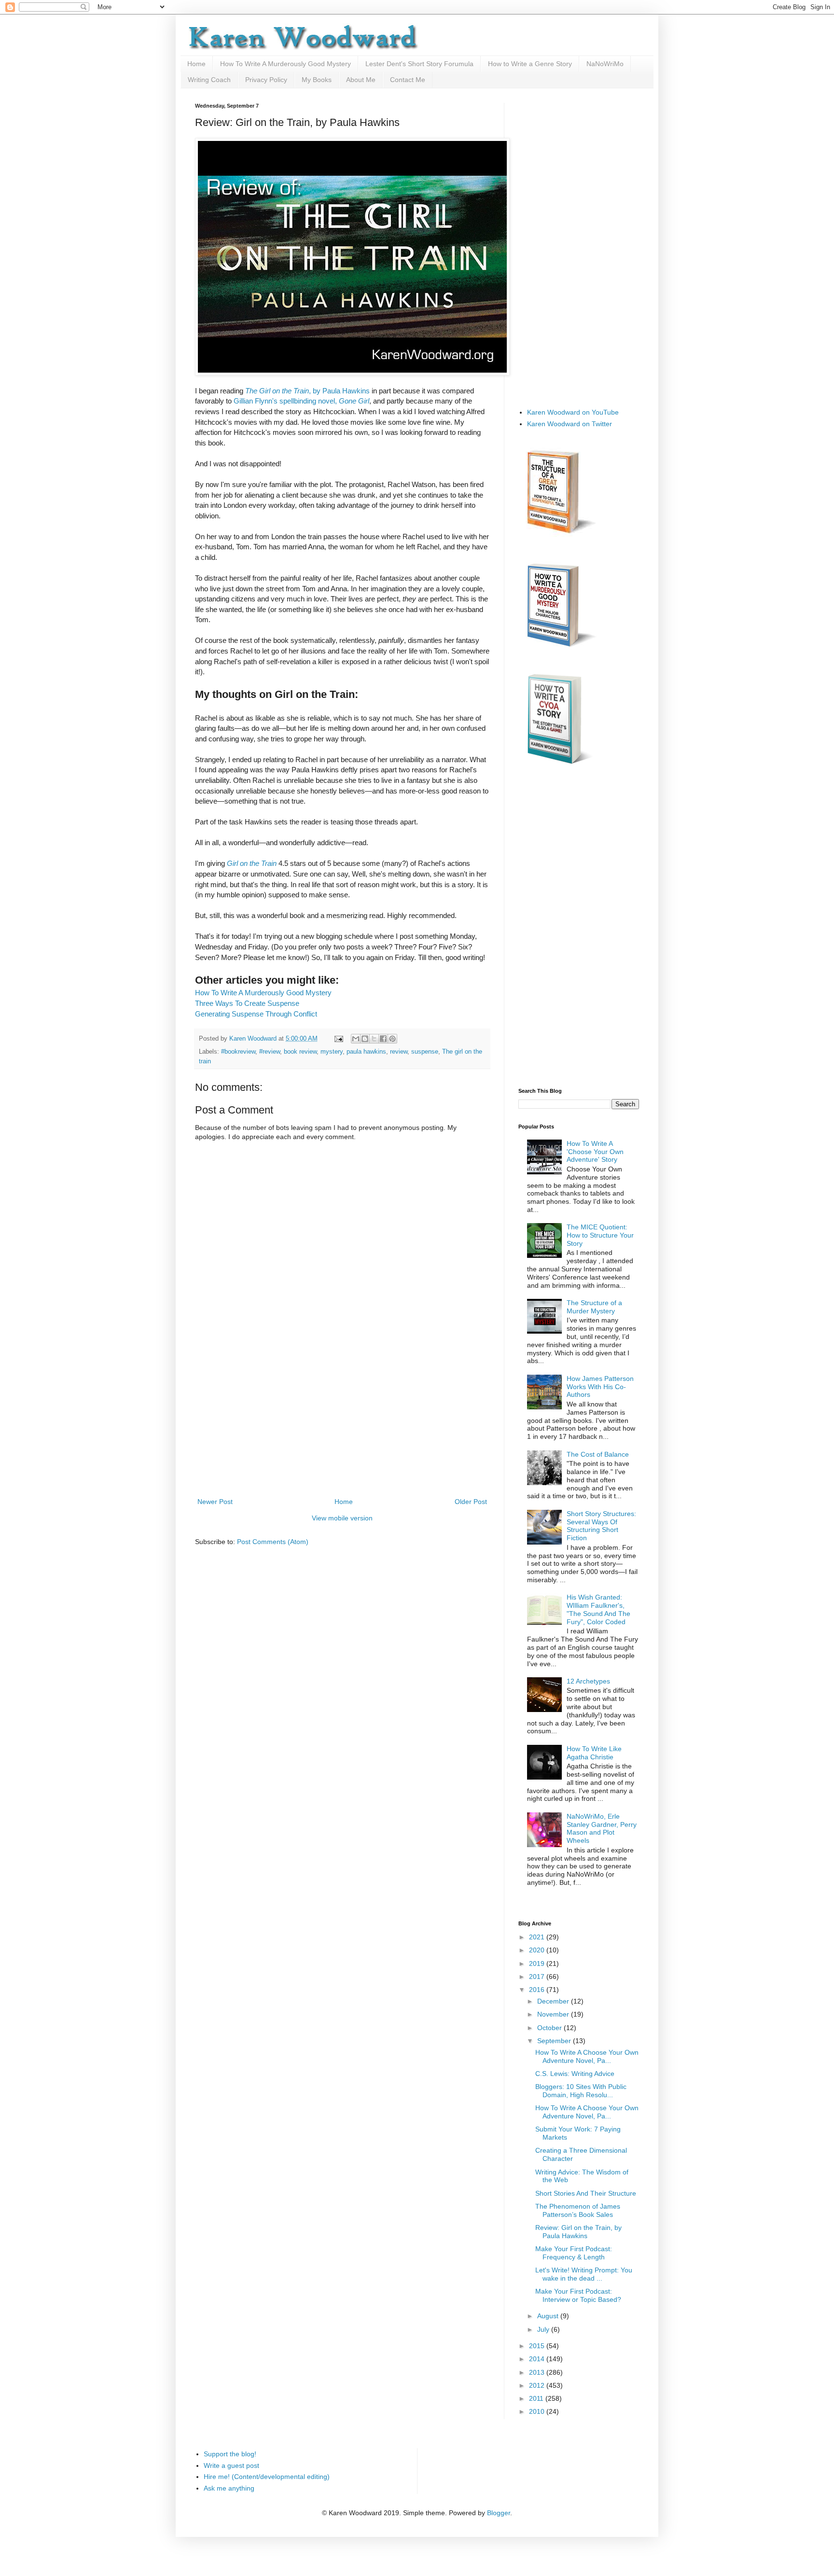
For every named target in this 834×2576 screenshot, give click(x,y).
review (399, 1052)
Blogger (499, 2513)
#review (270, 1052)
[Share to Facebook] (383, 1039)
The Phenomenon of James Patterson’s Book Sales (578, 2210)
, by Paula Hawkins (307, 391)
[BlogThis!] (365, 1039)
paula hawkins (366, 1052)
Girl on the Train (252, 863)
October (550, 2028)
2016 (538, 1990)
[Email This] (356, 1039)
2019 (538, 1963)
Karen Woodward (254, 1039)
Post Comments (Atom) (273, 1542)
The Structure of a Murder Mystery (594, 1307)
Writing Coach (209, 80)
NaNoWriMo (605, 64)
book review (300, 1052)
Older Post (471, 1502)
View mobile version (342, 1518)
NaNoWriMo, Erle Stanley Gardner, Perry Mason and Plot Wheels (602, 1828)
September (555, 2041)
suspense (425, 1052)
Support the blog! (230, 2454)
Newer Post (215, 1502)
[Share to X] (374, 1039)
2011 (537, 2398)
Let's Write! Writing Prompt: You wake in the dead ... (584, 2274)
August (549, 2316)
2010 (538, 2411)
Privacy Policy (266, 80)
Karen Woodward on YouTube (573, 412)
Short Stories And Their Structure (586, 2193)
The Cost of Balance (598, 1454)
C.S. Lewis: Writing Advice (575, 2074)
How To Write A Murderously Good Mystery (285, 64)
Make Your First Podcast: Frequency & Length (574, 2253)
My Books (317, 80)
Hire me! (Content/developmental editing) (267, 2477)
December (554, 2001)
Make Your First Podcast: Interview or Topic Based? (578, 2295)
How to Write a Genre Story (530, 64)
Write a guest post (231, 2465)
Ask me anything (229, 2488)
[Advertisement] (342, 1423)
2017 (538, 1977)
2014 (538, 2359)
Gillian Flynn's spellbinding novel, (301, 401)
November (554, 2014)
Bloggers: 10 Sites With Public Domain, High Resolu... (581, 2091)
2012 (538, 2385)
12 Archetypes (588, 1681)
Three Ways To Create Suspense (247, 1003)
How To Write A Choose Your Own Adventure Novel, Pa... (587, 2056)
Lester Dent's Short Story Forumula (419, 64)
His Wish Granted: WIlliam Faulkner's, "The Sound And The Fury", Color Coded (598, 1609)
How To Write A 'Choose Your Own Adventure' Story (595, 1152)
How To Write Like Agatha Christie (594, 1753)
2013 (538, 2372)
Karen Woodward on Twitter (570, 424)
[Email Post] (338, 1039)
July (544, 2329)
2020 (538, 1950)
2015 (538, 2346)
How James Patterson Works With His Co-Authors (600, 1387)
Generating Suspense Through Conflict (256, 1014)
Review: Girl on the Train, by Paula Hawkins (578, 2232)
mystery (332, 1052)
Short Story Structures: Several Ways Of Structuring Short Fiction (601, 1526)
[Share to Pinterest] (392, 1039)
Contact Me (408, 80)
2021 (538, 1937)
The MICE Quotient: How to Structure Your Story (600, 1235)
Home (196, 64)
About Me (361, 80)
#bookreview (238, 1052)
